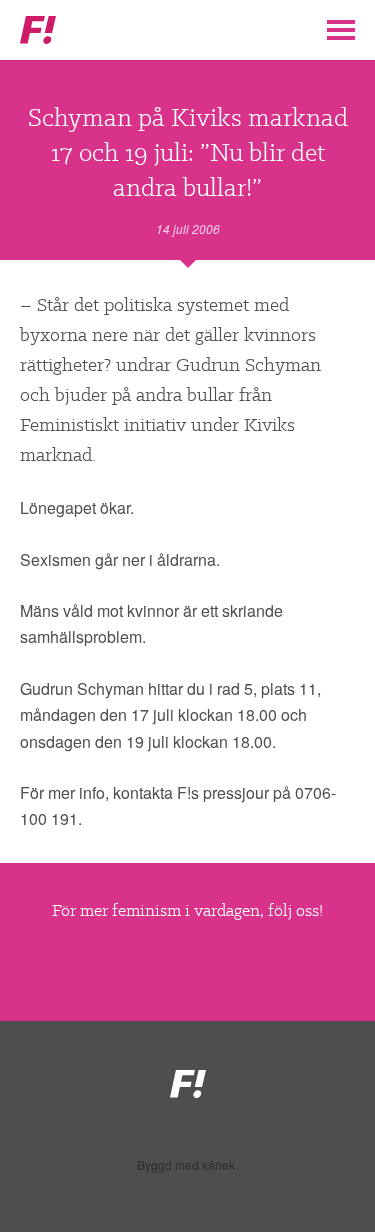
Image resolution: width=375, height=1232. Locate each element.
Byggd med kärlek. (187, 1165)
